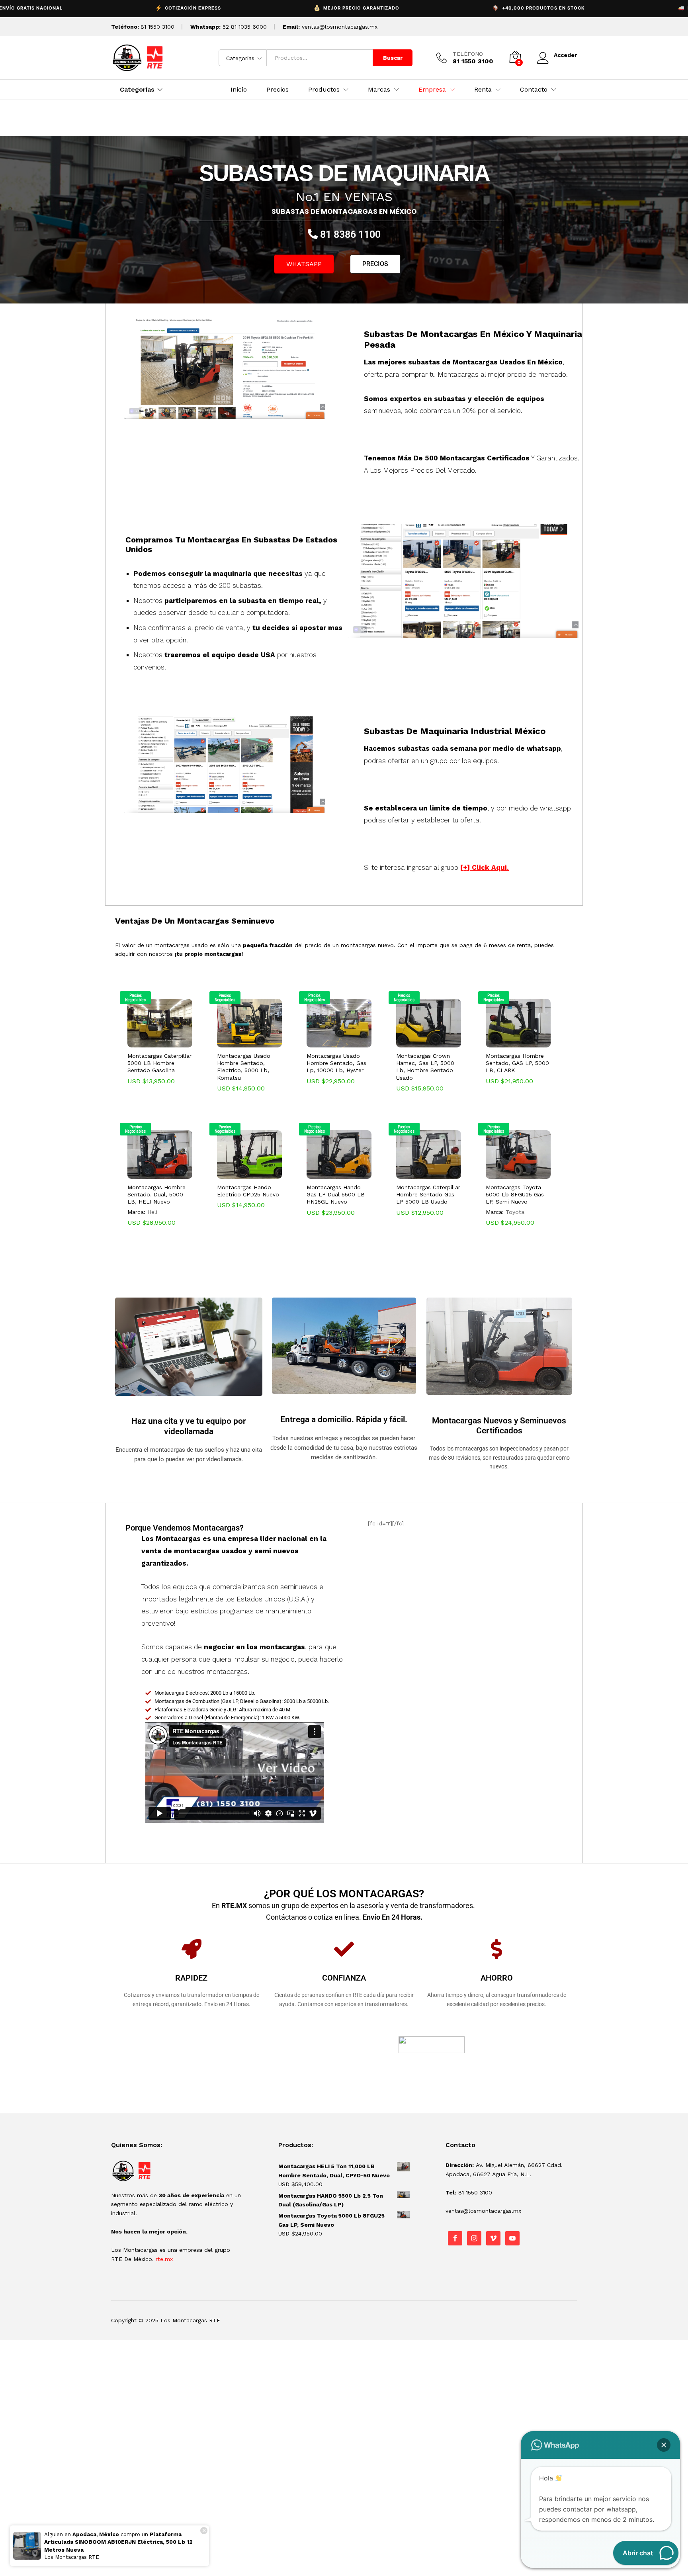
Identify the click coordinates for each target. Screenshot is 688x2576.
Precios (278, 90)
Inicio (239, 90)
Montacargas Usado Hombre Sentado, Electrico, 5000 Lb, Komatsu (244, 1067)
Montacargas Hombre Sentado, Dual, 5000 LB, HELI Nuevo (156, 1194)
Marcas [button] (379, 90)
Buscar (393, 58)
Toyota (515, 1212)
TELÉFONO (468, 54)
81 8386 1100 (349, 234)
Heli (152, 1212)
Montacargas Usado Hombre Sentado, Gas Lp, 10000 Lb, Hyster (336, 1063)
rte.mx (164, 2259)
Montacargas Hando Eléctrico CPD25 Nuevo (248, 1191)
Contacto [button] (534, 90)
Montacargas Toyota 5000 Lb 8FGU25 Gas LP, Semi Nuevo (515, 1194)
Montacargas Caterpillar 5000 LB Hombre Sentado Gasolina (159, 1063)
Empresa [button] (432, 90)
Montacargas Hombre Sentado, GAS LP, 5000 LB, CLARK (517, 1063)
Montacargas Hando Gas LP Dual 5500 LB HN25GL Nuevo (336, 1194)
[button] (150, 1043)
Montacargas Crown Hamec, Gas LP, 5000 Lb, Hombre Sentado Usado (425, 1067)
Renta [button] (483, 90)
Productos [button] (324, 90)
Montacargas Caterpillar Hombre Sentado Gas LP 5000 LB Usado (428, 1194)
